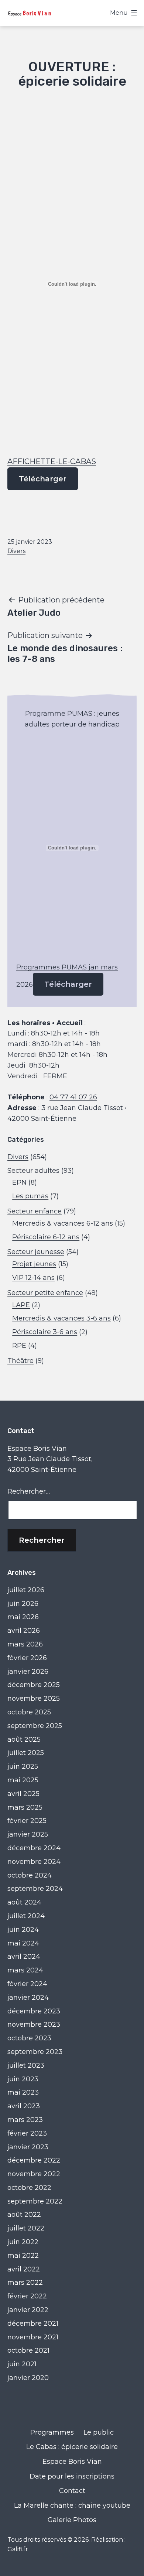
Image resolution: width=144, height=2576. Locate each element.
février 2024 (27, 1984)
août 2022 (24, 2215)
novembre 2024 (34, 1862)
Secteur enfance (35, 1211)
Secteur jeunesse (36, 1252)
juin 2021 (22, 2364)
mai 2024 (23, 1943)
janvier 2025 (28, 1834)
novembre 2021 (33, 2337)
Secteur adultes (33, 1171)
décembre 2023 (34, 2011)
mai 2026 (23, 1617)
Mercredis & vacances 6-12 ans (63, 1223)
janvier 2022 (28, 2310)
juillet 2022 (26, 2228)
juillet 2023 (26, 2065)
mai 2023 (23, 2092)
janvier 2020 (28, 2378)
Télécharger (43, 479)
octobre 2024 (30, 1875)
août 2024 (24, 1902)
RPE (19, 1346)
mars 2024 (25, 1970)
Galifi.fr (18, 2549)
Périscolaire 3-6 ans (45, 1332)
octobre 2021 (28, 2350)
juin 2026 (23, 1604)
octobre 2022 (29, 2188)
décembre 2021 (33, 2323)
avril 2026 (24, 1631)
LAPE (21, 1305)
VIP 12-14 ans (33, 1278)
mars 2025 (25, 1807)
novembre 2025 (34, 1699)
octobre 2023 (29, 2038)
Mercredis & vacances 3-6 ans (61, 1318)
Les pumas (30, 1196)
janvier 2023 (28, 2147)
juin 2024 (23, 1930)
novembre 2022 (34, 2174)
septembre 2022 (35, 2201)
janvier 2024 (28, 1998)
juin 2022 (23, 2242)
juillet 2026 (26, 1590)
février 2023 (27, 2133)
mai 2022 (23, 2256)
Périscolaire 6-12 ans (46, 1237)
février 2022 (27, 2296)
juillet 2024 (26, 1916)
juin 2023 (23, 2079)
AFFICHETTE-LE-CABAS (52, 461)
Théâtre (20, 1361)
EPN (19, 1182)
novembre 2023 (34, 2024)
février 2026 (27, 1658)
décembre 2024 (34, 1848)
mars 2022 (25, 2283)
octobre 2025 (29, 1712)
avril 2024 (24, 1957)
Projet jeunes (34, 1264)
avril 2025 (23, 1794)
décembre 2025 (34, 1685)
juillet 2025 (26, 1753)
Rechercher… (29, 1491)
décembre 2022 (34, 2160)
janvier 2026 (28, 1672)
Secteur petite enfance (45, 1293)
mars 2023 (25, 2120)
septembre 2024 (35, 1889)
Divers (16, 551)
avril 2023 (24, 2106)
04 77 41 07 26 (73, 1097)
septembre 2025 (35, 1726)
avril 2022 (24, 2269)
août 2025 (24, 1739)
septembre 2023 (35, 2052)
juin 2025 (23, 1766)
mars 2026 (25, 1644)
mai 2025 (23, 1780)
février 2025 (27, 1821)
